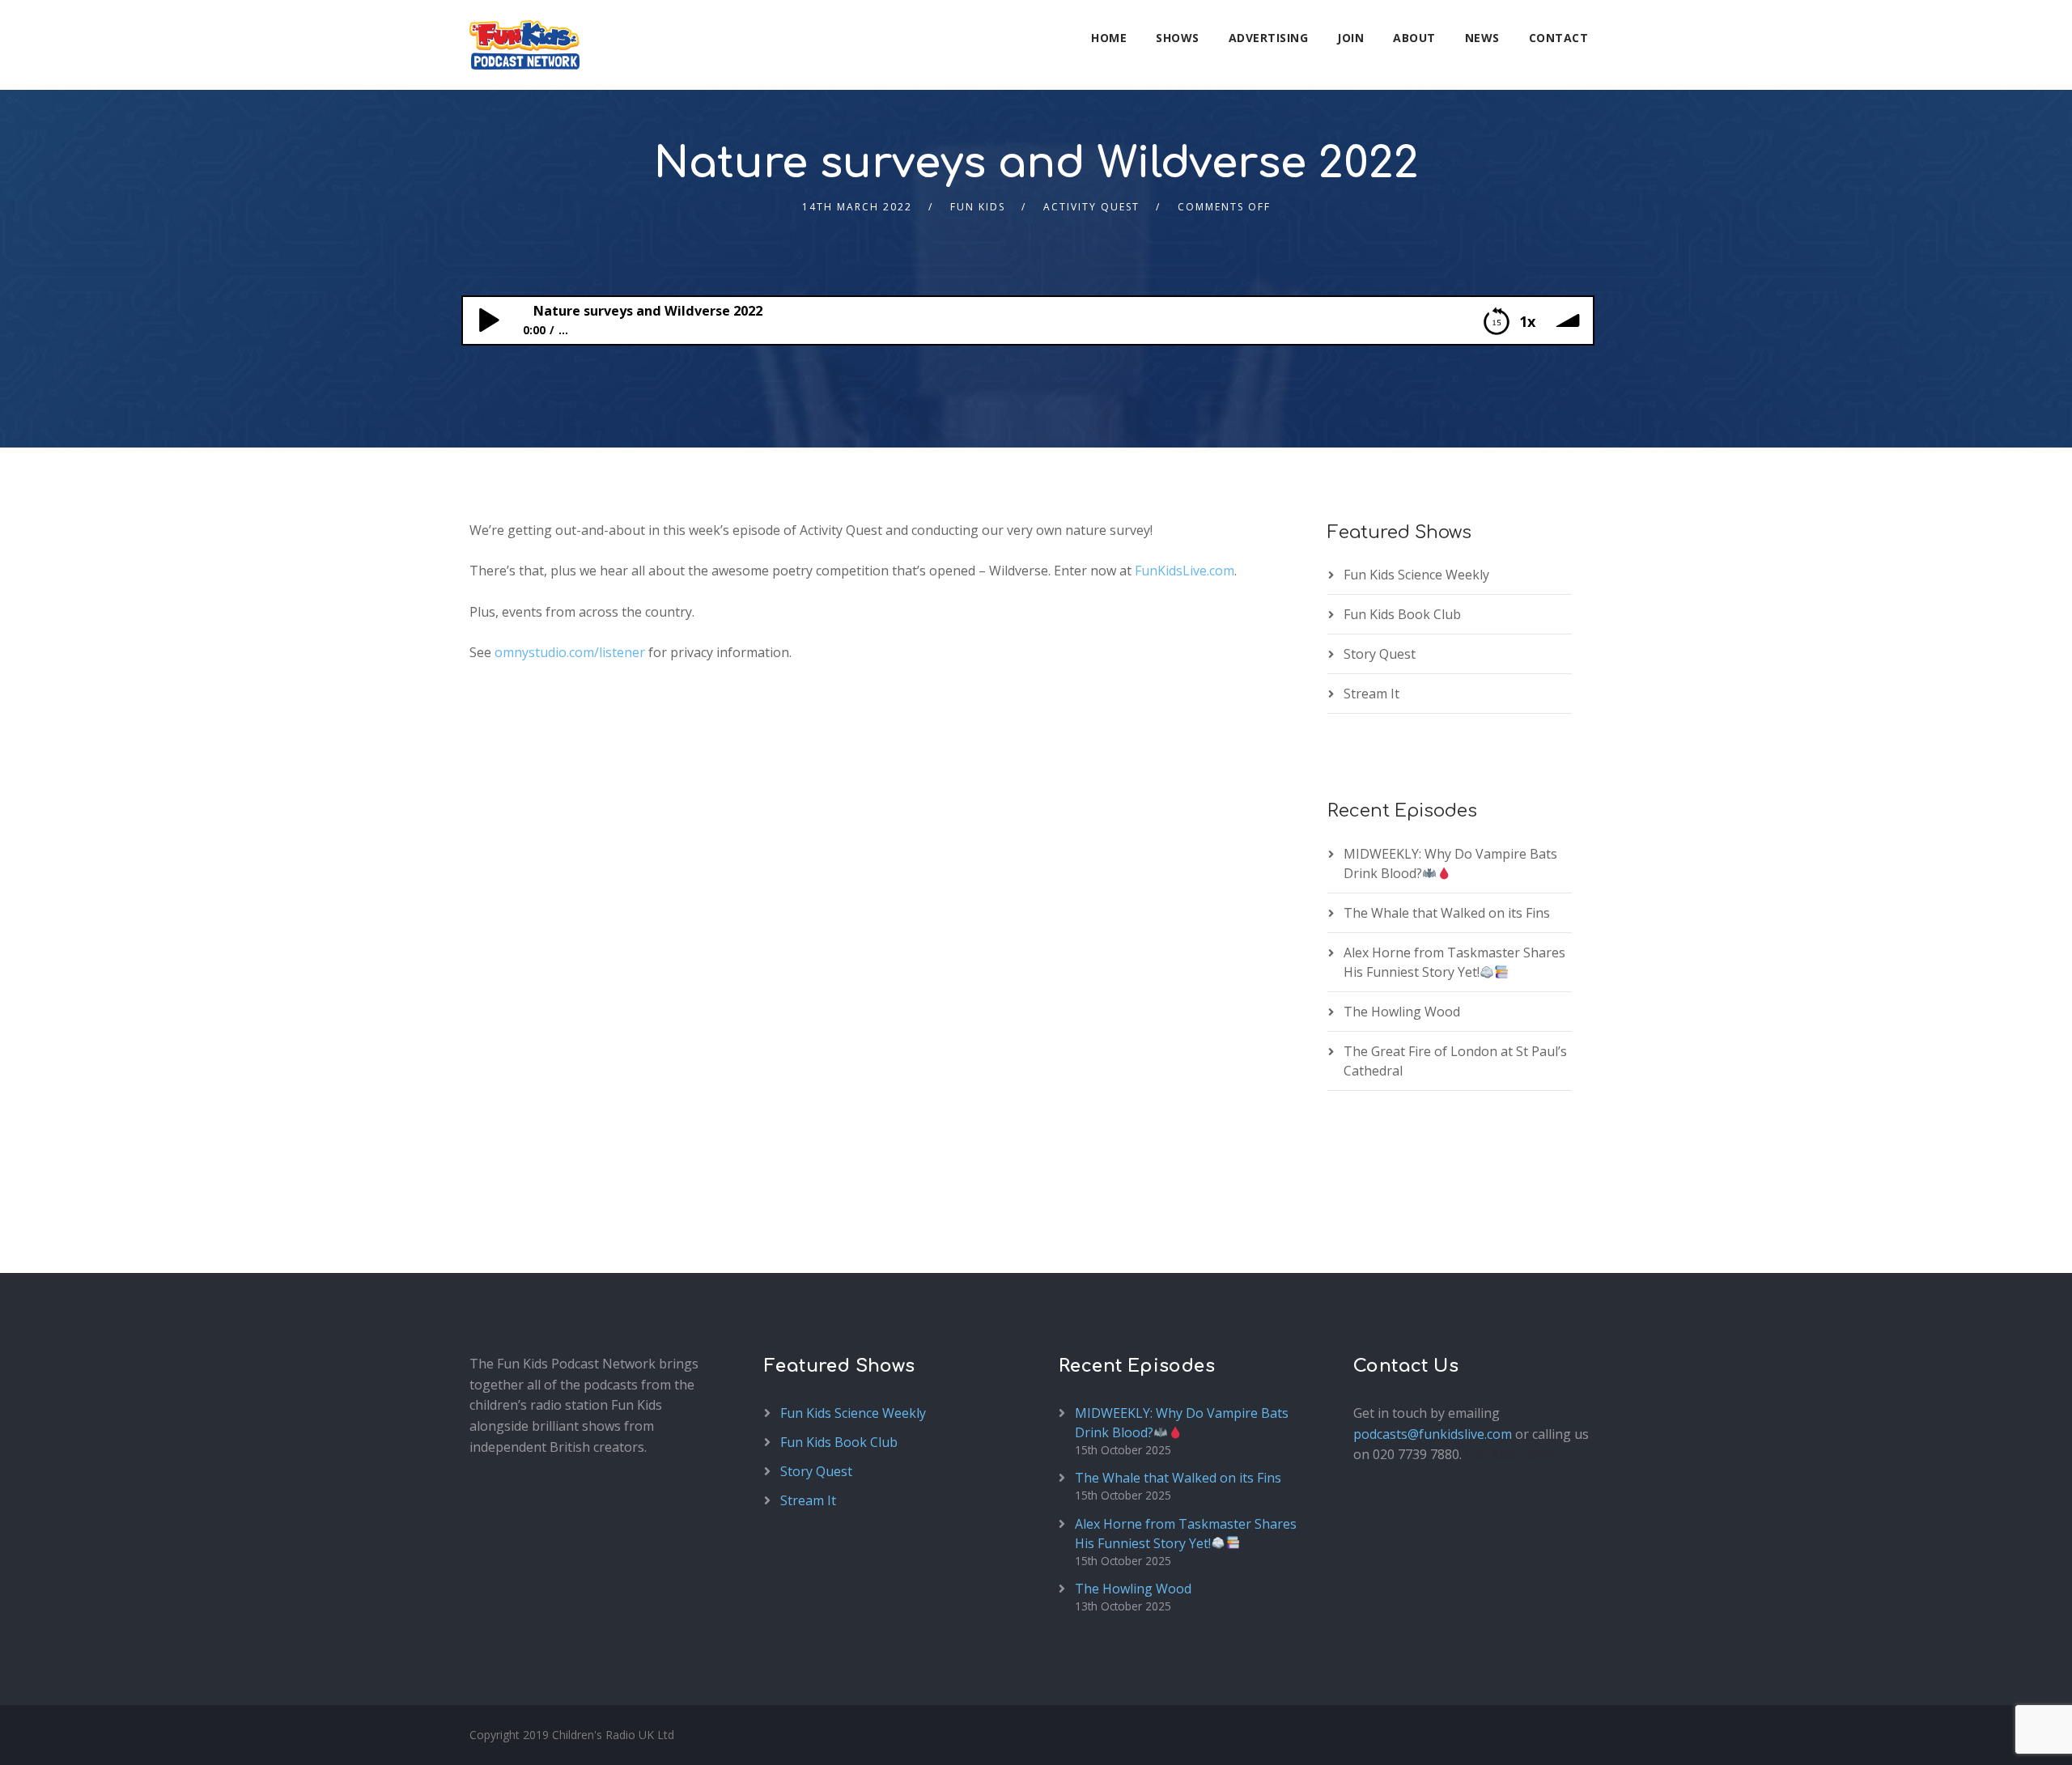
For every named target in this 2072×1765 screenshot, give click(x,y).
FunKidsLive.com (1185, 571)
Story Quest (1380, 654)
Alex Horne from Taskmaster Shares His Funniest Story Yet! (1454, 962)
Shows (1178, 38)
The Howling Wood (1402, 1012)
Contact (1559, 38)
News (1482, 38)
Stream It (1371, 694)
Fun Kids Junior (1511, 1454)
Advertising (1269, 38)
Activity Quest (1091, 207)
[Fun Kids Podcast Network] (524, 45)
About (1414, 38)
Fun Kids (978, 207)
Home (1109, 38)
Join (1350, 38)
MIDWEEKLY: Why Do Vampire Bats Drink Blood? (1450, 863)
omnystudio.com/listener (570, 652)
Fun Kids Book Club (1402, 614)
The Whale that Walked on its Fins (1447, 913)
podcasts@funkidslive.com (1433, 1434)
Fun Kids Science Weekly (1416, 575)
